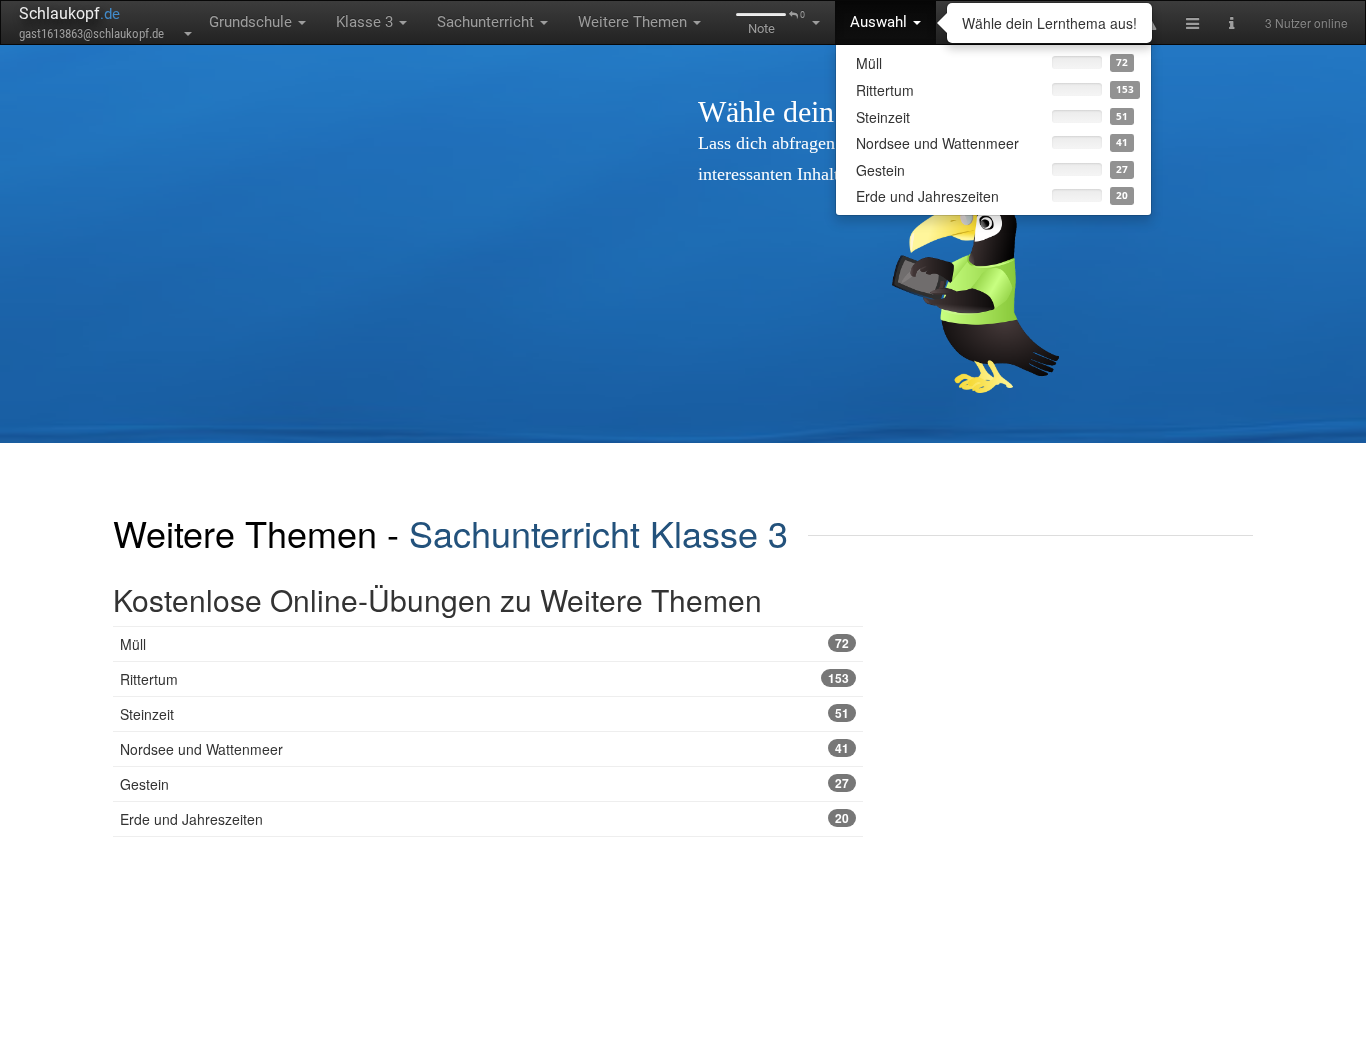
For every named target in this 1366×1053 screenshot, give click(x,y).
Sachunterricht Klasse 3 (598, 532)
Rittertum (484, 679)
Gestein (484, 784)
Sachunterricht (487, 22)
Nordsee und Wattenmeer (484, 749)
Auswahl (880, 22)
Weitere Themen (634, 22)
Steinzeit (484, 714)
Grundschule (252, 22)
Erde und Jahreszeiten (484, 819)
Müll (484, 644)
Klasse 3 (366, 22)
